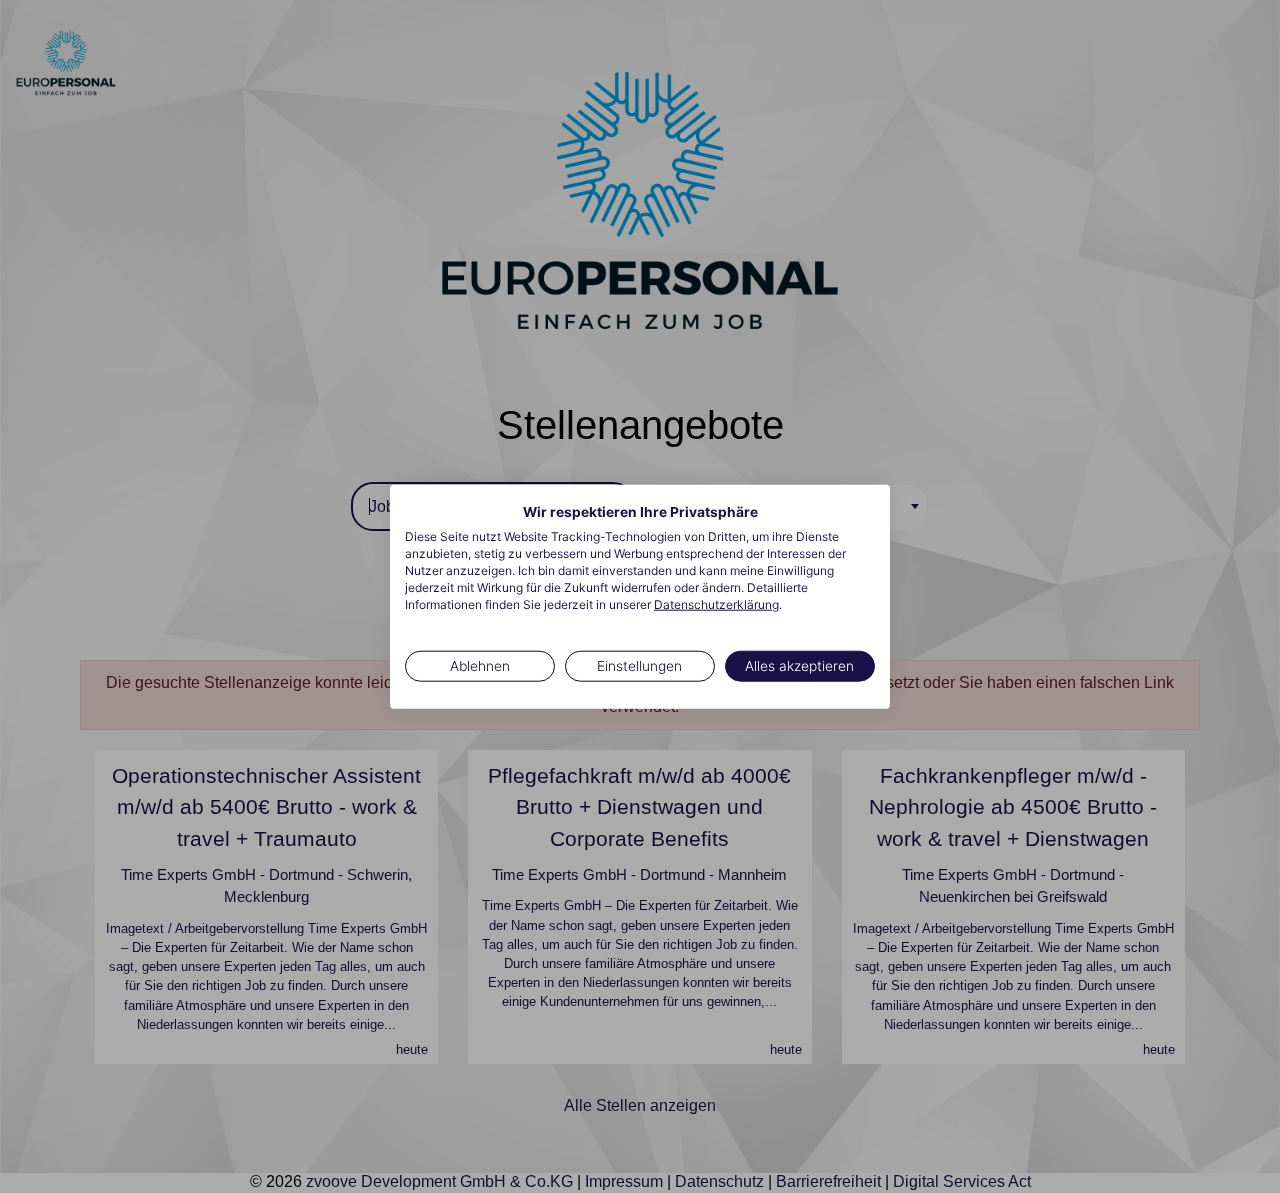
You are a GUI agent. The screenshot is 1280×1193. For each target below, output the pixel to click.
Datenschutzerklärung (716, 603)
